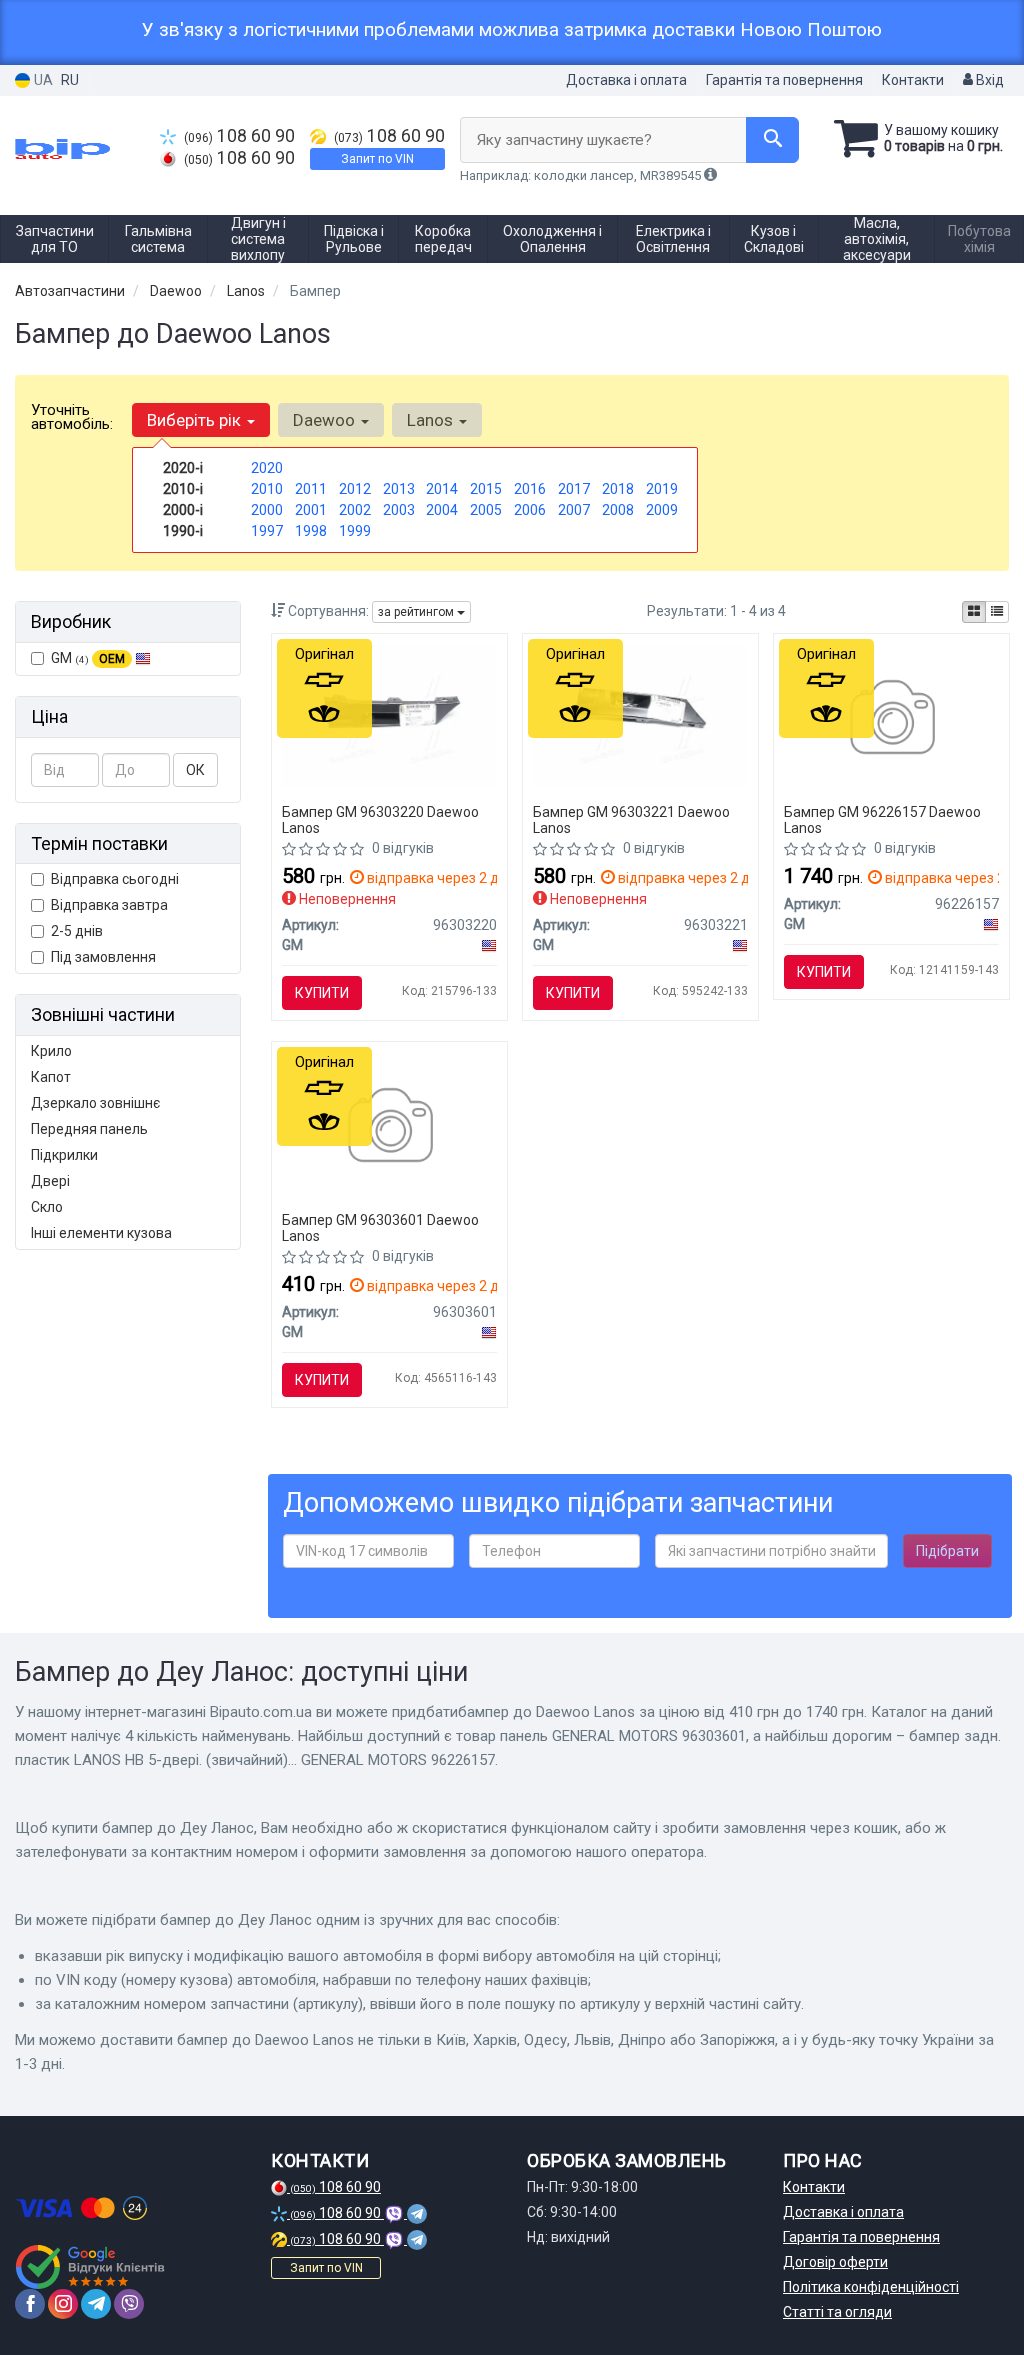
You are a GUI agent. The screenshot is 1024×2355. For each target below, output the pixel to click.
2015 (486, 489)
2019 (662, 489)
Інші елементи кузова (101, 1233)
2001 (311, 510)
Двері (50, 1181)
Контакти (913, 80)
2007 (574, 510)
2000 (267, 510)
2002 (355, 510)
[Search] (772, 140)
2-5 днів (77, 931)
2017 (574, 489)
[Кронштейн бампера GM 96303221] (640, 715)
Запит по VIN (377, 159)
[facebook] (30, 2304)
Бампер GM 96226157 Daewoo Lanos (882, 819)
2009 (662, 510)
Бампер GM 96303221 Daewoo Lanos (631, 819)
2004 (442, 510)
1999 (355, 531)
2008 (618, 510)
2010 (267, 489)
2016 (530, 489)
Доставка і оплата (626, 80)
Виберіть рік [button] (196, 420)
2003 (399, 510)
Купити (322, 993)
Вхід (988, 80)
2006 (530, 510)
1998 (311, 531)
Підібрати (947, 1551)
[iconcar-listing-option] (997, 612)
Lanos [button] (432, 420)
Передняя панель (89, 1129)
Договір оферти (835, 2262)
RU (70, 80)
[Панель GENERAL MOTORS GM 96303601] (389, 1128)
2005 (486, 510)
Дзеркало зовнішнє (95, 1103)
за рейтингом (417, 612)
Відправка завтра (109, 905)
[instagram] (63, 2304)
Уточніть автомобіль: (72, 417)
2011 (311, 489)
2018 (618, 489)
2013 (399, 489)
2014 (442, 489)
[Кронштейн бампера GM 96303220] (389, 715)
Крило (51, 1051)
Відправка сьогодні (115, 879)
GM (88, 658)
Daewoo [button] (326, 420)
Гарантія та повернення (784, 80)
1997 (267, 531)
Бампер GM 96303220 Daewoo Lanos (380, 819)
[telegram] (96, 2304)
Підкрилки (64, 1155)
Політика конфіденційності (871, 2287)
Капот (51, 1077)
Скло (47, 1207)
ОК (195, 770)
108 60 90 (239, 136)
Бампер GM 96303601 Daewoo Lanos (380, 1227)
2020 (267, 468)
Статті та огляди (837, 2312)
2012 (355, 489)
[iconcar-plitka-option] (974, 612)
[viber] (129, 2304)
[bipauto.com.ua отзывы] (92, 2267)
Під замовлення (103, 957)
